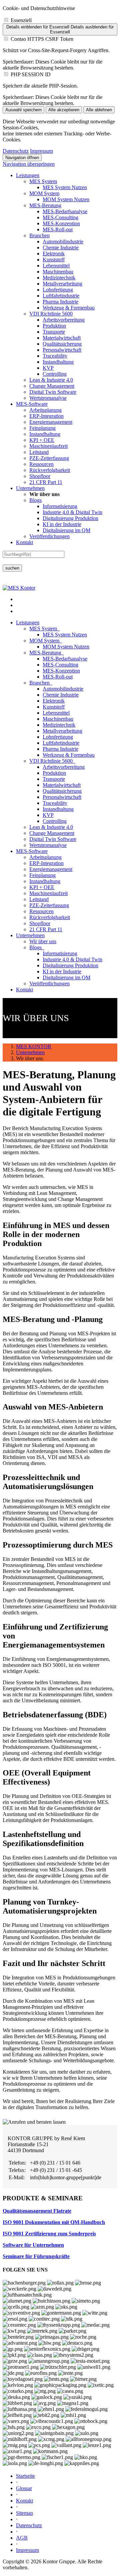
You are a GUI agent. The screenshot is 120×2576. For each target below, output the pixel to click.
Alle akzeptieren (64, 110)
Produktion (54, 326)
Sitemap (24, 2513)
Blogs (35, 500)
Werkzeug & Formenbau (69, 308)
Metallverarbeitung (62, 284)
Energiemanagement (51, 422)
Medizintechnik (59, 278)
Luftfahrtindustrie (61, 296)
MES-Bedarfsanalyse (65, 211)
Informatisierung (60, 506)
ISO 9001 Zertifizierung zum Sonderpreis (49, 2234)
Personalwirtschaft (62, 350)
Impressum (41, 151)
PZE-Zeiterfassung (49, 458)
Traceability (55, 356)
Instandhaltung (58, 362)
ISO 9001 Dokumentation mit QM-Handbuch (54, 2222)
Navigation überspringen (29, 164)
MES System (43, 181)
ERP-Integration (46, 416)
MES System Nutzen (65, 187)
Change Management (52, 386)
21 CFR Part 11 (46, 482)
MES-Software (32, 404)
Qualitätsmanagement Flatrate (37, 2211)
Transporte (54, 332)
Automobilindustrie (63, 241)
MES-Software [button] (32, 851)
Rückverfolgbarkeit (50, 470)
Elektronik (54, 254)
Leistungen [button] (28, 623)
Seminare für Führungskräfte (36, 2256)
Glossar (24, 2488)
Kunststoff (54, 260)
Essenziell (21, 20)
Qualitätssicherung (62, 344)
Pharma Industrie (60, 302)
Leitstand (39, 452)
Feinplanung (42, 428)
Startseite (25, 2476)
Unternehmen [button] (30, 935)
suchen (12, 568)
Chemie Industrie (61, 248)
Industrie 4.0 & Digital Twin (72, 512)
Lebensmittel (56, 266)
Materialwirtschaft (62, 338)
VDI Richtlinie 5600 (51, 314)
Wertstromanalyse (48, 398)
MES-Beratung (45, 205)
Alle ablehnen (99, 110)
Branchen (39, 235)
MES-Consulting (60, 217)
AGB (22, 2538)
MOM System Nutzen (66, 199)
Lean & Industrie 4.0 (51, 380)
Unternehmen (30, 488)
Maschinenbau (58, 272)
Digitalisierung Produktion (70, 518)
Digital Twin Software (53, 392)
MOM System (44, 193)
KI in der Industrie (62, 524)
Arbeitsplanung (45, 410)
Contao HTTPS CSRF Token (42, 39)
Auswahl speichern (23, 110)
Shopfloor (40, 476)
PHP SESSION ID (31, 74)
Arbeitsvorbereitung (64, 320)
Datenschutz (16, 151)
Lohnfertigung (58, 290)
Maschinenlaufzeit (48, 446)
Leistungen (28, 175)
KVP (48, 368)
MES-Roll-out (58, 229)
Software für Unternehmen (33, 2245)
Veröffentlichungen (49, 536)
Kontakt (24, 542)
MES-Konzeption (61, 223)
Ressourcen (41, 464)
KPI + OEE (42, 440)
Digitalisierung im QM (66, 530)
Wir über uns (43, 941)
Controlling (55, 374)
